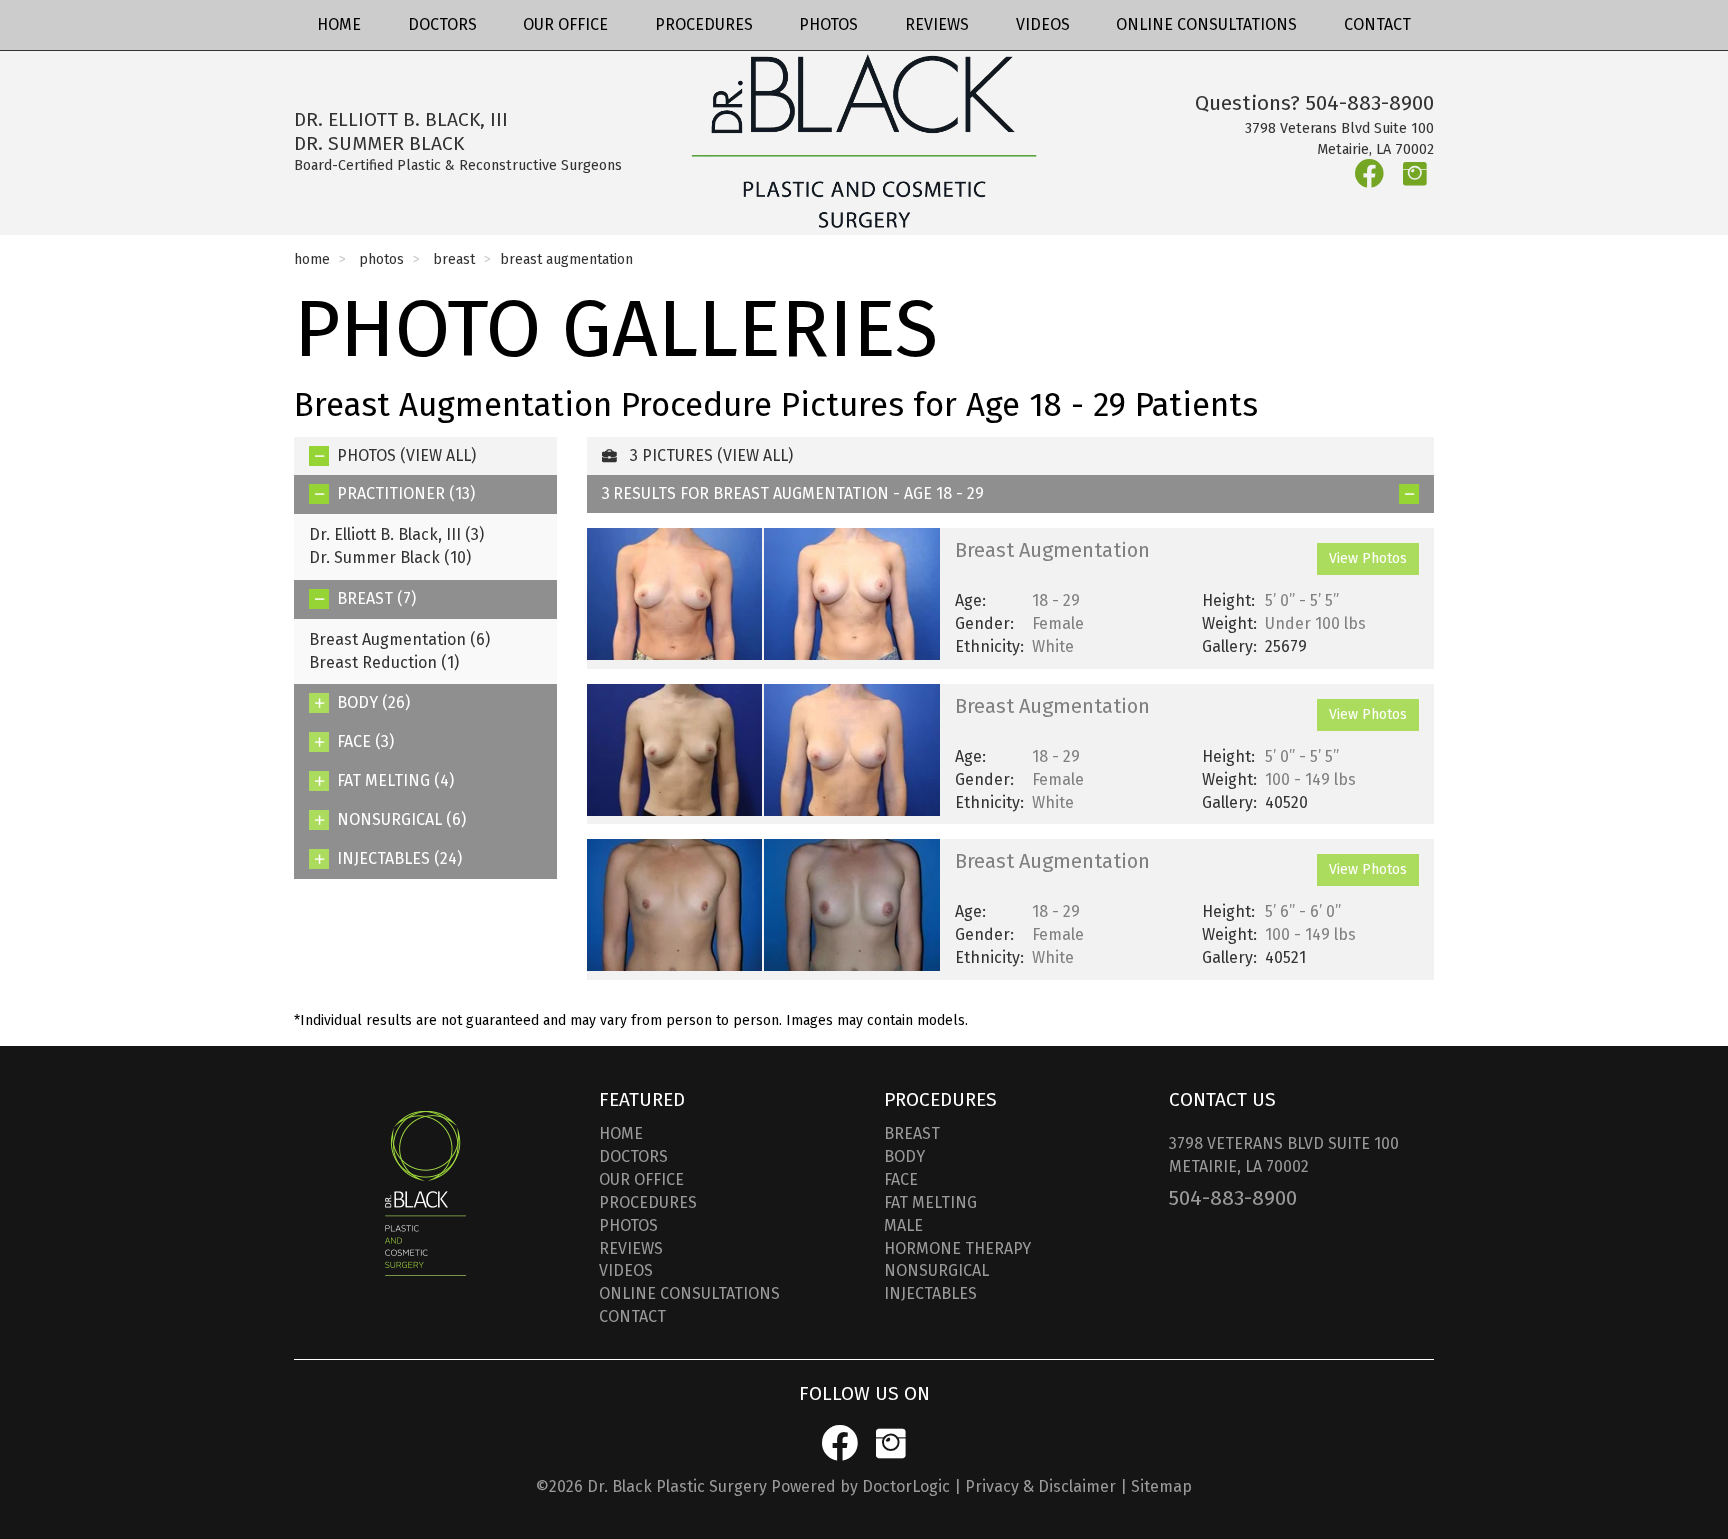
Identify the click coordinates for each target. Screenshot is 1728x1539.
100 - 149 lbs (1310, 779)
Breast (454, 259)
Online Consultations (1206, 24)
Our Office (565, 24)
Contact (1377, 24)
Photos (828, 24)
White (1053, 646)
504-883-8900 (1370, 103)
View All (438, 455)
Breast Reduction (384, 662)
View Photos (1368, 558)
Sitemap (1161, 1486)
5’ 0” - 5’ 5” (1302, 600)
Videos (1043, 24)
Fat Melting (395, 780)
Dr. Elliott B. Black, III (396, 534)
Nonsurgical (401, 819)
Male (903, 1225)
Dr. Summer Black (390, 557)
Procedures (704, 24)
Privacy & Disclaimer (1040, 1486)
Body (373, 702)
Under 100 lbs (1315, 623)
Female (1058, 623)
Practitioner (406, 493)
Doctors (442, 24)
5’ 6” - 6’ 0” (1303, 911)
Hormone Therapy (957, 1248)
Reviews (937, 24)
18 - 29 (1056, 600)
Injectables (399, 858)
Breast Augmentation (399, 639)
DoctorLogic (906, 1486)
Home (339, 24)
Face (365, 741)
